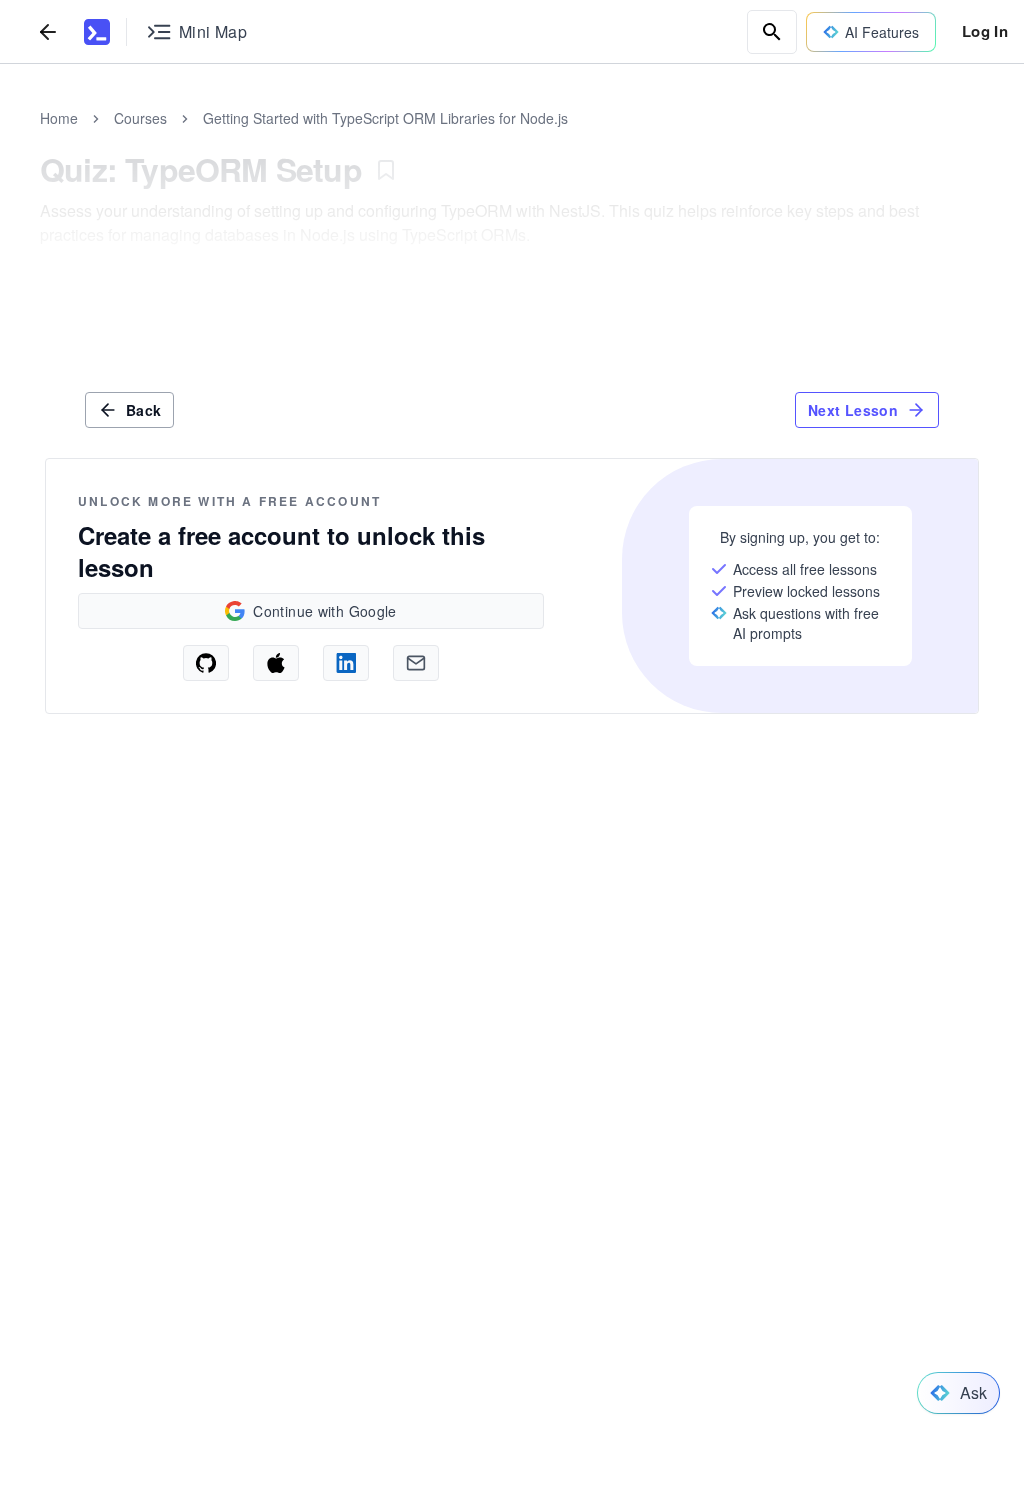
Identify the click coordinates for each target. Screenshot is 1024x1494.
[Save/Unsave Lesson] (386, 170)
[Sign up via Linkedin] (346, 663)
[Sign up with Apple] (276, 663)
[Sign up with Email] (416, 663)
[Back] (48, 31)
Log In (985, 31)
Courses (140, 118)
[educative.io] (97, 32)
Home (59, 118)
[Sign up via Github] (206, 663)
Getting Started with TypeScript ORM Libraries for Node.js (385, 118)
